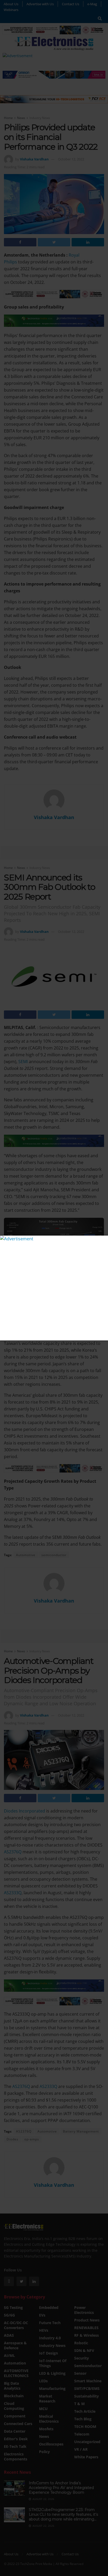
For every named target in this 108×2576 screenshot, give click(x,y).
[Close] (103, 1240)
